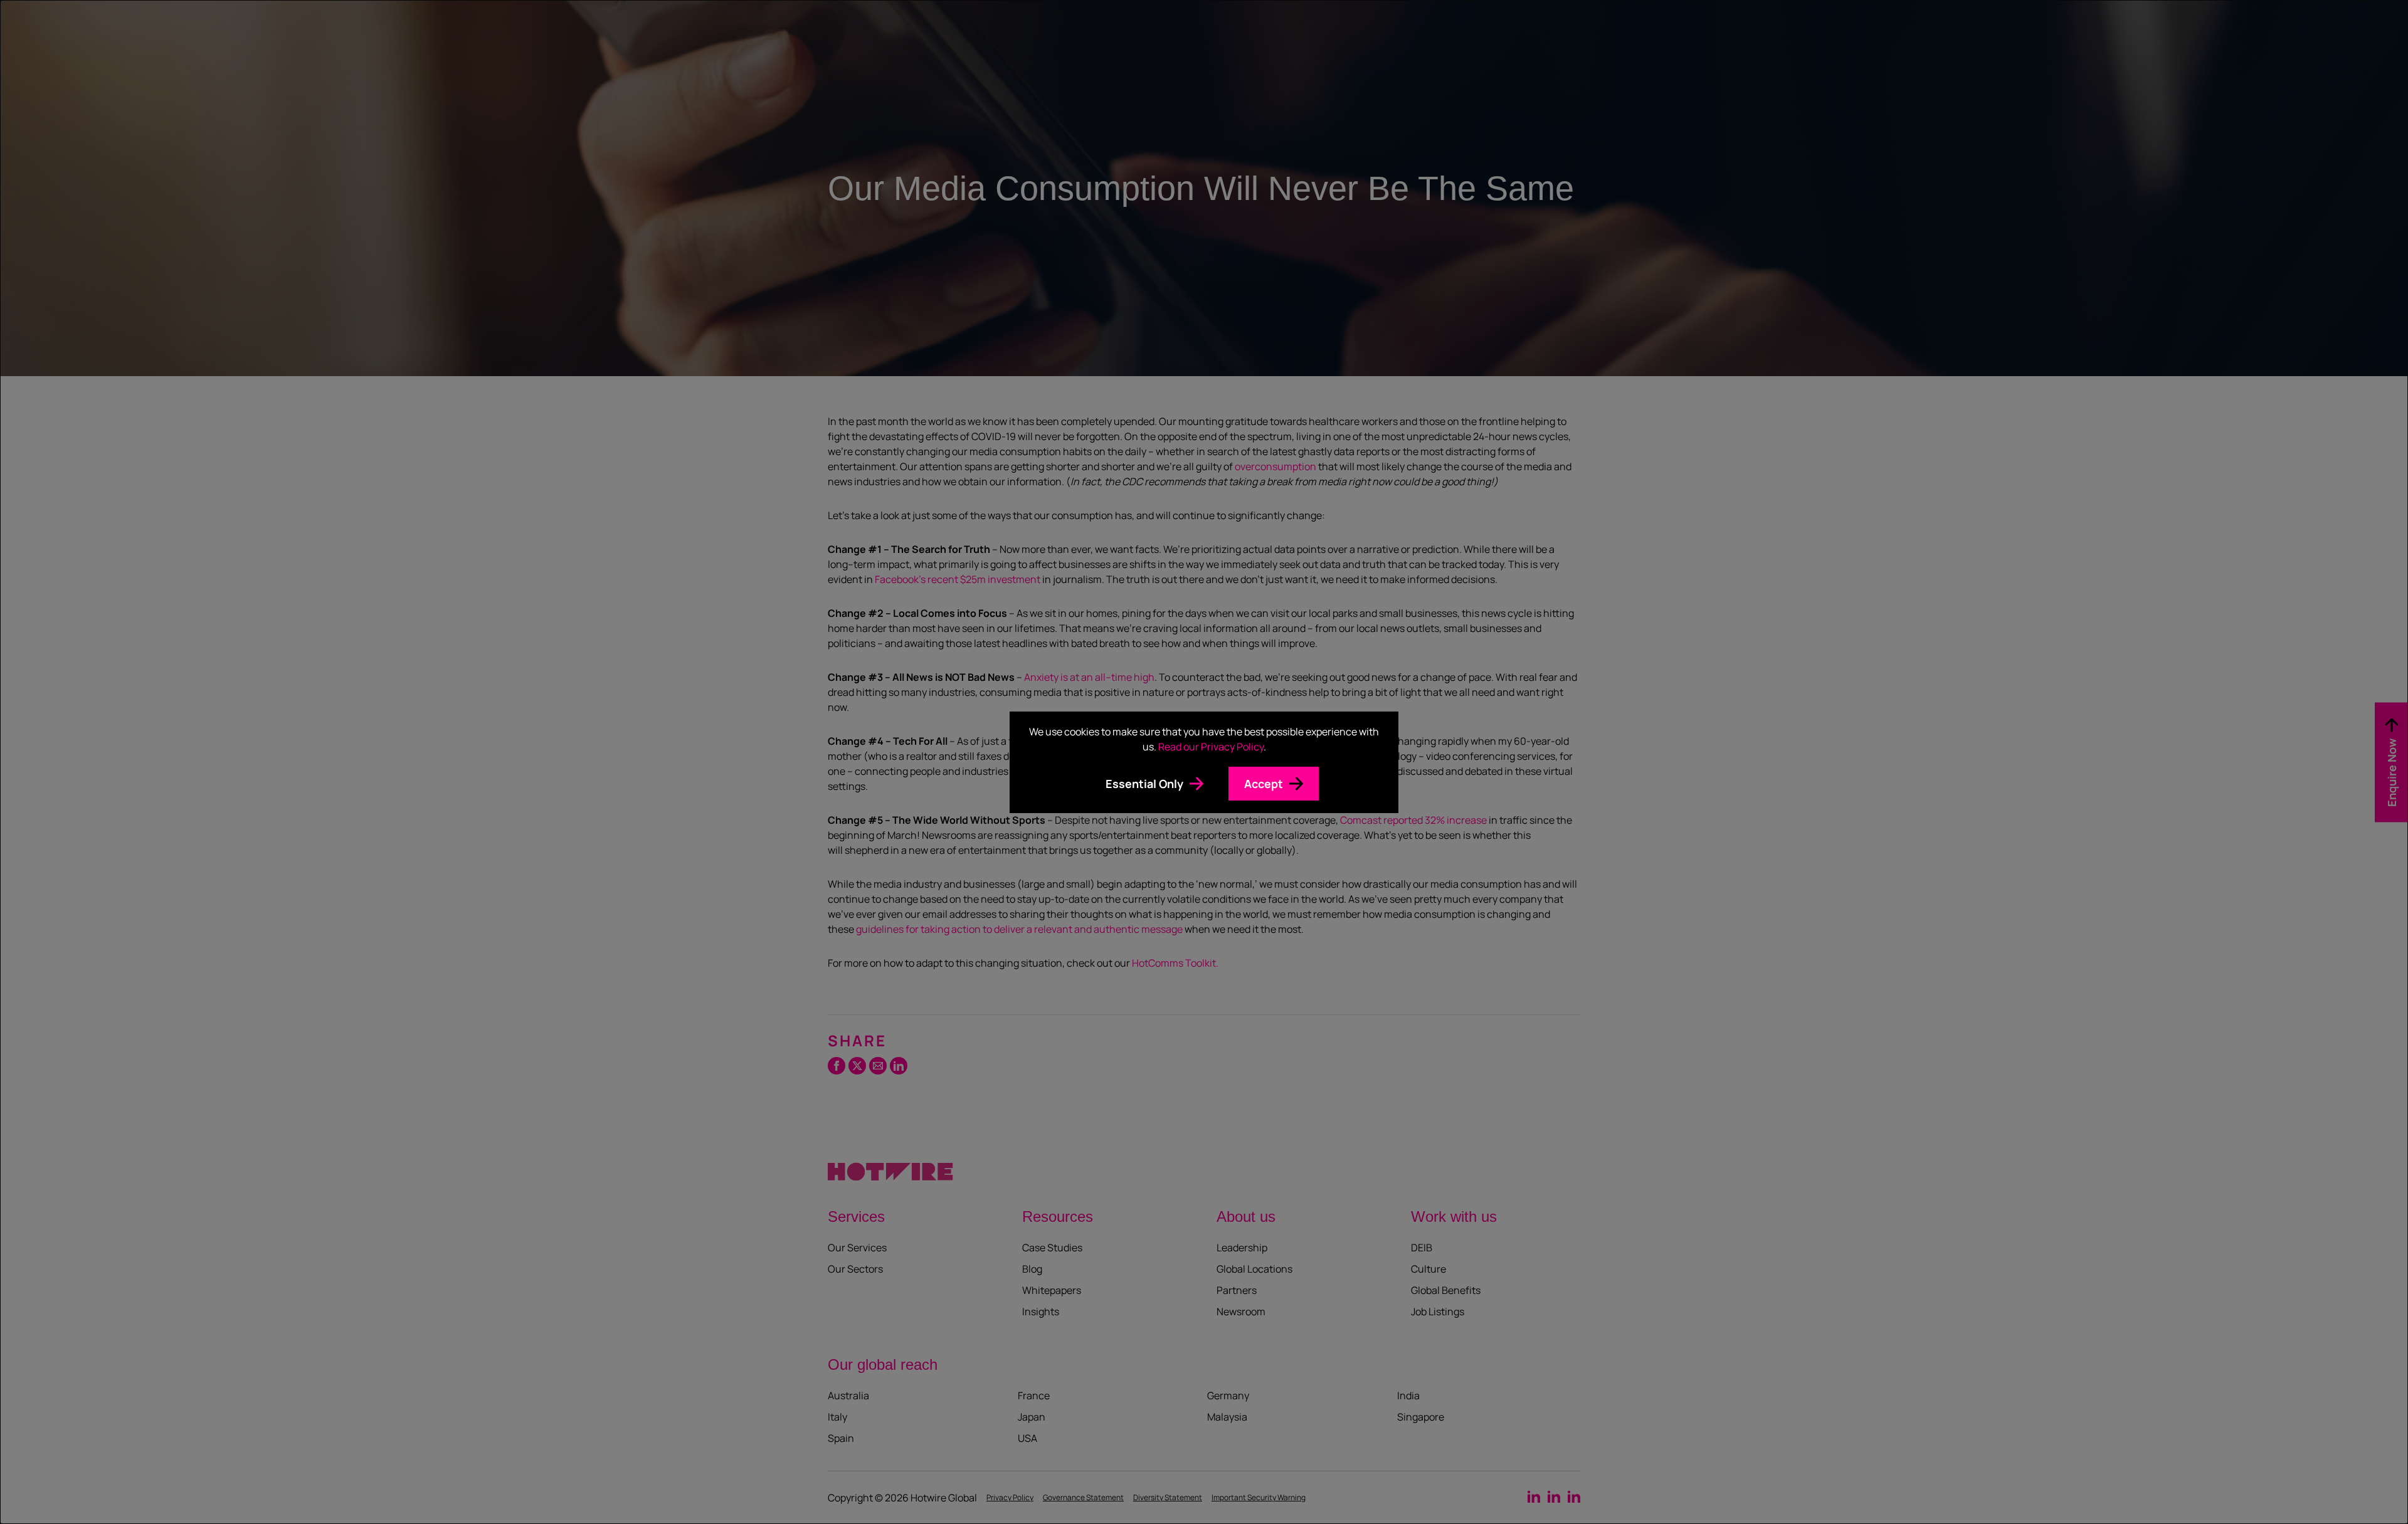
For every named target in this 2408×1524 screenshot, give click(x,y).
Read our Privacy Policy (1211, 747)
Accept (1264, 784)
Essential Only (1144, 784)
